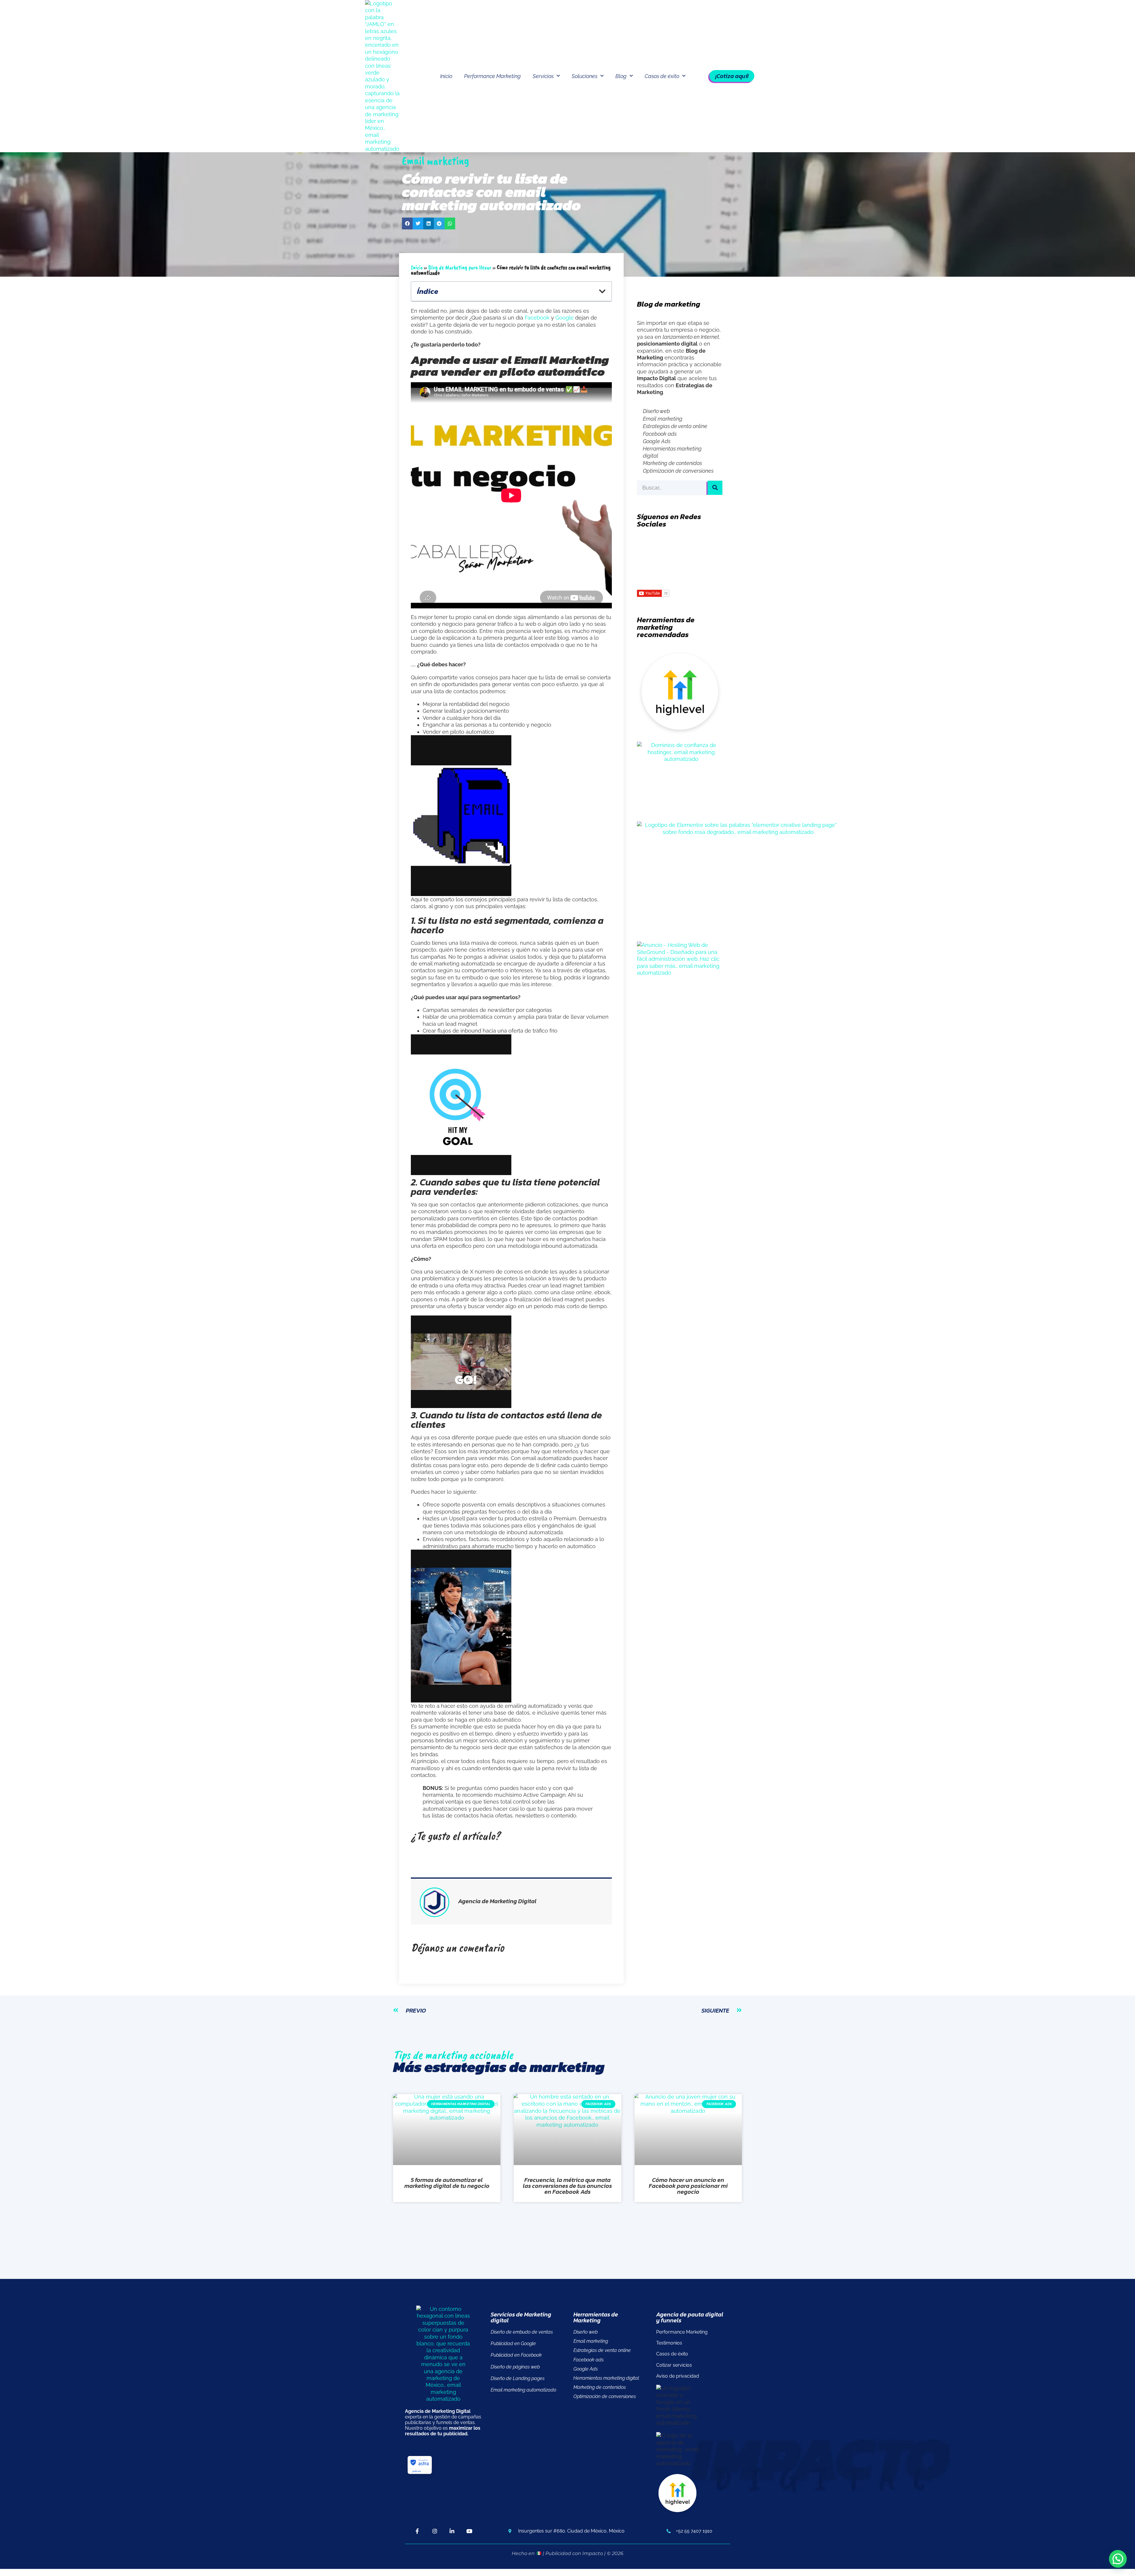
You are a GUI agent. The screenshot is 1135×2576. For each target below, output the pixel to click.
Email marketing (663, 419)
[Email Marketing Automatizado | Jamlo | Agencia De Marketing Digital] (400, 76)
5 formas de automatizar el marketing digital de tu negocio (447, 2183)
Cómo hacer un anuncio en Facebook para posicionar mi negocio (688, 2186)
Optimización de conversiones (678, 471)
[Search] (715, 488)
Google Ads (657, 441)
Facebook (537, 318)
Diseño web (656, 411)
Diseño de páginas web (515, 2367)
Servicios (543, 76)
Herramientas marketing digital (672, 452)
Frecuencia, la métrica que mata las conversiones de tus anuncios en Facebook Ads (567, 2186)
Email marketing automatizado (523, 2390)
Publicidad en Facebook (516, 2355)
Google (565, 318)
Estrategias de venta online (675, 426)
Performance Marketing (492, 76)
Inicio (446, 76)
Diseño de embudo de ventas (522, 2332)
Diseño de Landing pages (518, 2378)
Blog (621, 76)
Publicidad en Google (513, 2343)
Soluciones (584, 76)
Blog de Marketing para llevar (460, 267)
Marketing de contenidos (672, 463)
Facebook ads (660, 434)
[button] (407, 223)
